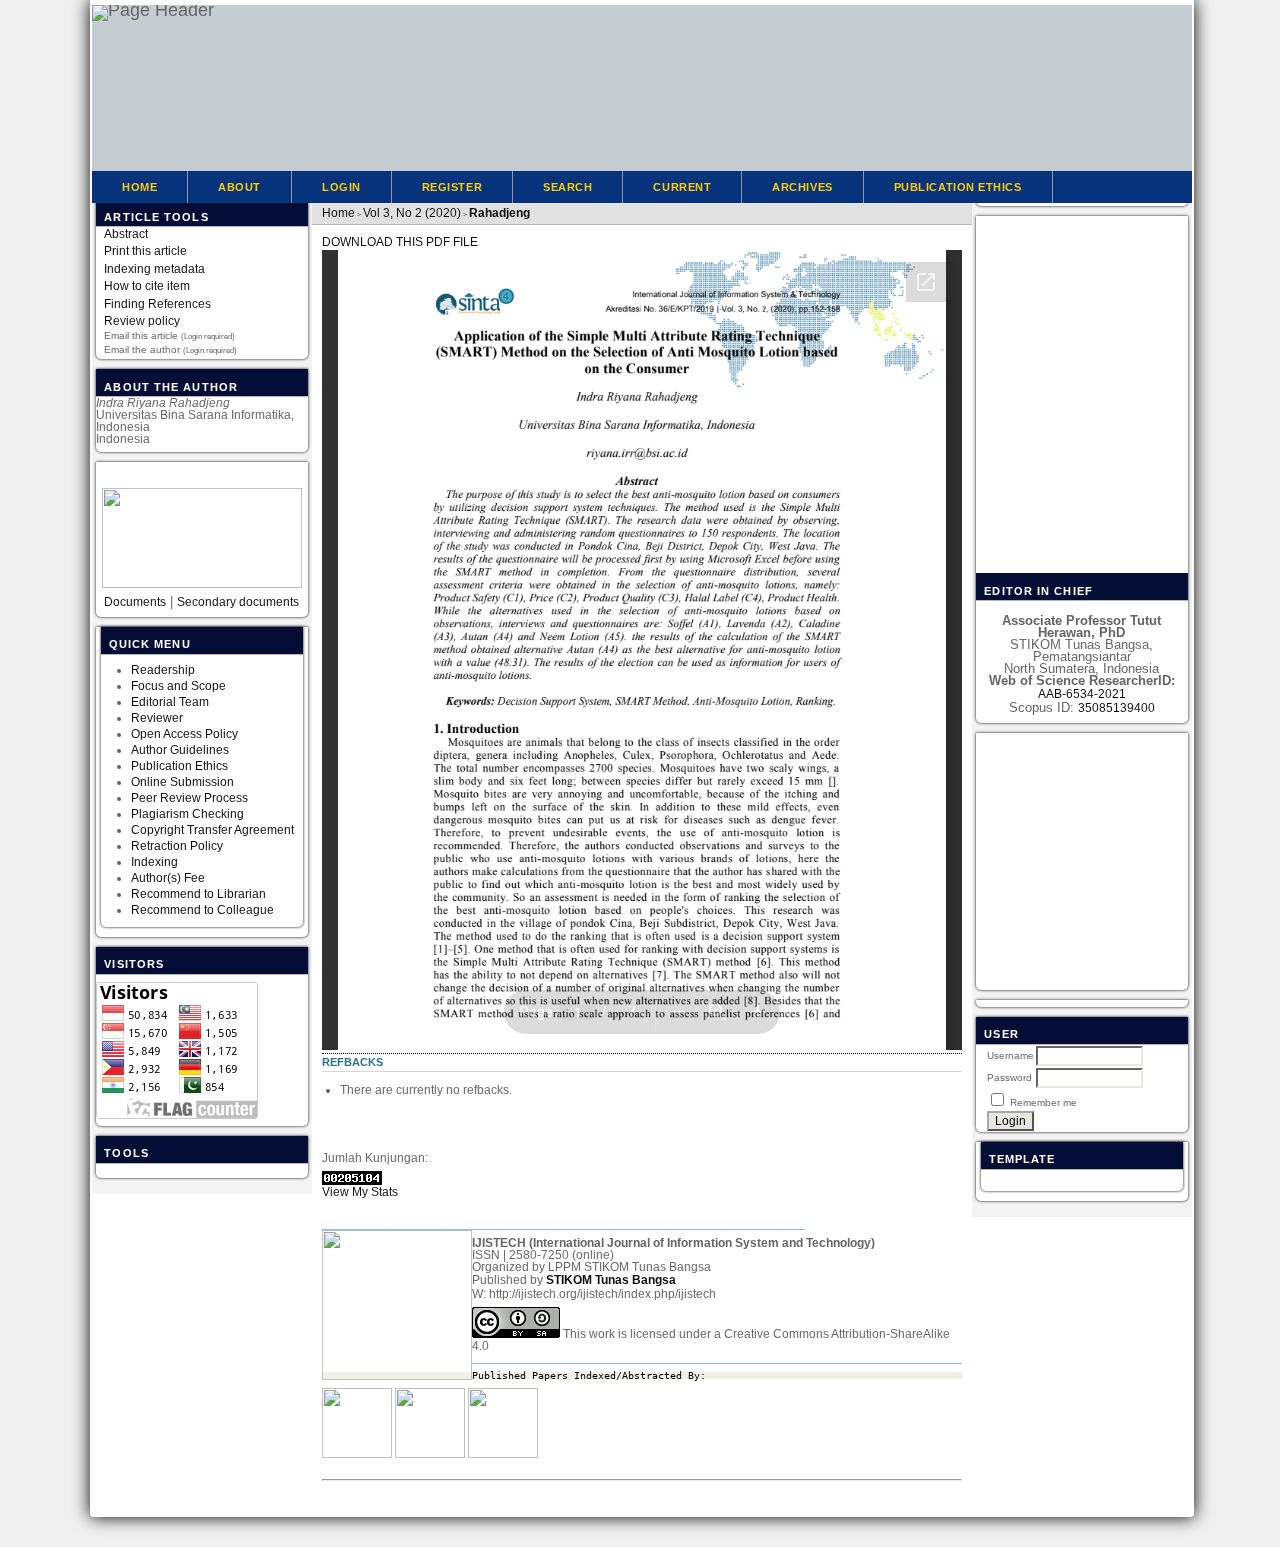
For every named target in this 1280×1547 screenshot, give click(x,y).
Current (682, 187)
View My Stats (360, 1192)
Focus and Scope (178, 686)
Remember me (1043, 1102)
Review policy (142, 321)
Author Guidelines (180, 750)
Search (567, 187)
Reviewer (157, 718)
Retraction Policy (177, 846)
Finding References (157, 304)
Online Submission (182, 782)
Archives (802, 187)
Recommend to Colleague (202, 910)
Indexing (154, 862)
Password (1009, 1077)
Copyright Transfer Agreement (212, 830)
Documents (135, 602)
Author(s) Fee (168, 878)
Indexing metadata (154, 269)
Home (139, 187)
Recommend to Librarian (198, 894)
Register (452, 187)
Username (1010, 1055)
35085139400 (1116, 708)
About (239, 187)
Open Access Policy (184, 734)
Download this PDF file (400, 242)
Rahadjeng (499, 213)
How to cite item (147, 286)
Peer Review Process (189, 798)
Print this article (145, 251)
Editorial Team (171, 702)
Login (341, 187)
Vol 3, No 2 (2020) (412, 213)
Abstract (126, 234)
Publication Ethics (179, 766)
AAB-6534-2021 (1082, 694)
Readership (163, 670)
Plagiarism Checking (187, 814)
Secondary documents (238, 602)
